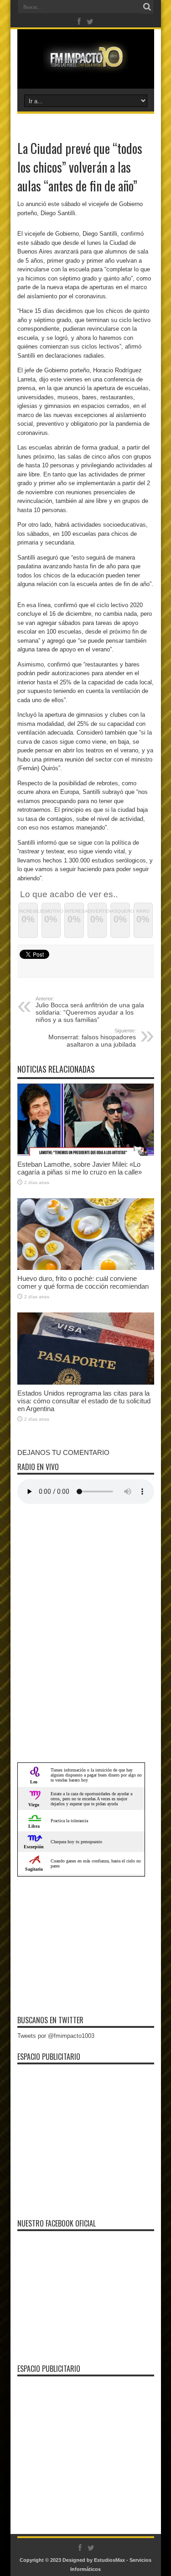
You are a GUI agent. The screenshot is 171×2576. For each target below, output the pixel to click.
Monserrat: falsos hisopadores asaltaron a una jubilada (92, 1038)
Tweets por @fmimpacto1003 (56, 2036)
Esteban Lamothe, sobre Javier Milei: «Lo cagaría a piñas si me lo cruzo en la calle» (80, 1168)
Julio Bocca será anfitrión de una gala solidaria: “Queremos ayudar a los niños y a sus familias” (90, 1010)
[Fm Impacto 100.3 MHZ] (85, 66)
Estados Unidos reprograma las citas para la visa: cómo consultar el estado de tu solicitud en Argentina (84, 1401)
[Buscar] (147, 7)
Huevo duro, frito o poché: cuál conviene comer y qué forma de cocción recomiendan (83, 1282)
